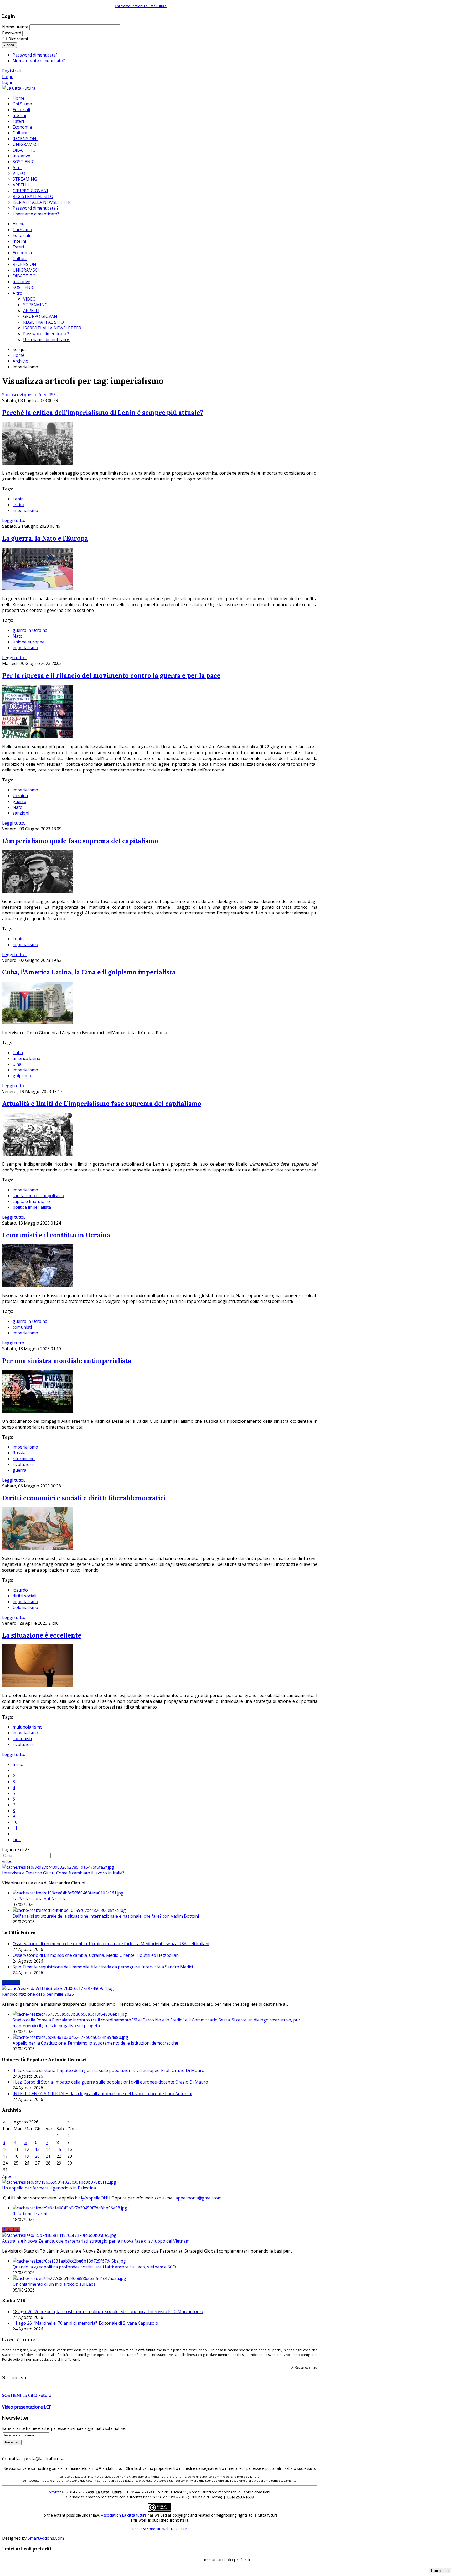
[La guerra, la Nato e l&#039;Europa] (38, 589)
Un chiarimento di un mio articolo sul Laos (54, 2284)
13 (37, 2149)
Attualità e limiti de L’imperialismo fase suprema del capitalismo (102, 1104)
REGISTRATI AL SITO (43, 322)
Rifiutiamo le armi (30, 2214)
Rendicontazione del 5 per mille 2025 (38, 1994)
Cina (17, 1064)
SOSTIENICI (24, 287)
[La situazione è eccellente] (38, 1685)
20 (37, 2156)
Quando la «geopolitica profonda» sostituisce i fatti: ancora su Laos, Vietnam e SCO (94, 2267)
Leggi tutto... (14, 520)
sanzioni (21, 813)
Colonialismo (25, 1607)
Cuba (18, 1053)
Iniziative (21, 282)
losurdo (20, 1590)
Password (12, 33)
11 (15, 1828)
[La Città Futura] (19, 88)
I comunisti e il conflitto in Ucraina (56, 1235)
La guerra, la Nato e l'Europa (45, 538)
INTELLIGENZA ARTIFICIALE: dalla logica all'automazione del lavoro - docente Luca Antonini (102, 2094)
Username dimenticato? (46, 339)
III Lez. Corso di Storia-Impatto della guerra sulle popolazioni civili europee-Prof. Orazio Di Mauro (109, 2070)
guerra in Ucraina (30, 630)
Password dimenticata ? (46, 334)
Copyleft (54, 2492)
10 (15, 1822)
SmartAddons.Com (46, 2538)
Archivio (20, 361)
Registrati (12, 71)
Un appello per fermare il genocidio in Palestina (49, 2188)
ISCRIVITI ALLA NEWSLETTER (52, 328)
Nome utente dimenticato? (39, 61)
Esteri (18, 247)
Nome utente (15, 27)
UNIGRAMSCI (26, 270)
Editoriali (21, 235)
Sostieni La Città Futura (148, 6)
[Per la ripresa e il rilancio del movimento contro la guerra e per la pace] (38, 737)
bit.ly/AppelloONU (93, 2198)
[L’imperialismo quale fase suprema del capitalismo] (38, 891)
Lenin (18, 499)
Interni (19, 241)
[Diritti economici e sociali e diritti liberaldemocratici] (38, 1548)
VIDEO (29, 299)
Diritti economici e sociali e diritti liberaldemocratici (84, 1498)
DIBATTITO (24, 276)
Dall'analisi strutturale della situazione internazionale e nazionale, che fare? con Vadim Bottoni (106, 1916)
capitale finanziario (31, 1201)
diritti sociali (24, 1596)
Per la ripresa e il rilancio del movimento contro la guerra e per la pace (111, 676)
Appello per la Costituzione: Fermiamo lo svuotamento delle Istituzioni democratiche (95, 2043)
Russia (19, 1453)
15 (59, 2149)
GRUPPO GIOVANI (41, 316)
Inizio (18, 1764)
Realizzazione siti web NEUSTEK (160, 2529)
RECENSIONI (25, 264)
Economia (22, 253)
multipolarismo (28, 1727)
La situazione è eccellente (42, 1635)
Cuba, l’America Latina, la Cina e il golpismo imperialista (89, 972)
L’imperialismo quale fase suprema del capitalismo (80, 841)
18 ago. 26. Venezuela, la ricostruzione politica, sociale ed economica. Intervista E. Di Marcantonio (108, 2311)
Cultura (20, 258)
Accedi (9, 45)
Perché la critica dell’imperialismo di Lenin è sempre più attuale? (103, 413)
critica (18, 505)
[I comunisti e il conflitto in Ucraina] (38, 1286)
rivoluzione (24, 1464)
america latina (26, 1058)
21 (48, 2156)
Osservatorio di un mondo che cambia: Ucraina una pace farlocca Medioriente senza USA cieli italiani (111, 1944)
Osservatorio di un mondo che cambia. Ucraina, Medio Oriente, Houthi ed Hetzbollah (96, 1955)
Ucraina (20, 796)
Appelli (9, 2176)
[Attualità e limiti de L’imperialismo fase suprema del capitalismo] (38, 1154)
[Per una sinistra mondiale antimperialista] (38, 1411)
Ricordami (18, 39)
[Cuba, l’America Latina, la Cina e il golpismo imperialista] (38, 1023)
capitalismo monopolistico (38, 1196)
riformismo (24, 1459)
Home (19, 224)
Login (8, 77)
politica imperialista (32, 1207)
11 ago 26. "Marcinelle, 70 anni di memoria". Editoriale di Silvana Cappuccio (85, 2323)
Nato (18, 636)
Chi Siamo (22, 230)
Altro (17, 293)
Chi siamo (123, 6)
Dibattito (11, 2229)
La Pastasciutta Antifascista (40, 1899)
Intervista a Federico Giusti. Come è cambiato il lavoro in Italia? (63, 1873)
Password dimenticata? (35, 55)
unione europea (29, 642)
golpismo (22, 1076)
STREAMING (35, 305)
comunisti (22, 1327)
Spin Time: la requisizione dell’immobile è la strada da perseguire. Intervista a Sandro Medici (103, 1967)
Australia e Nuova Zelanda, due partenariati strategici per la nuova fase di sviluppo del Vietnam (96, 2241)
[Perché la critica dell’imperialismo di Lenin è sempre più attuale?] (38, 463)
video (7, 1861)
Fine (17, 1840)
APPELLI (31, 311)
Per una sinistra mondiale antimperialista (67, 1361)
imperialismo (25, 510)
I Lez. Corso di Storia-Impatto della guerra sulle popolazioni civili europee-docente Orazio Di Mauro (110, 2082)
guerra (19, 801)
